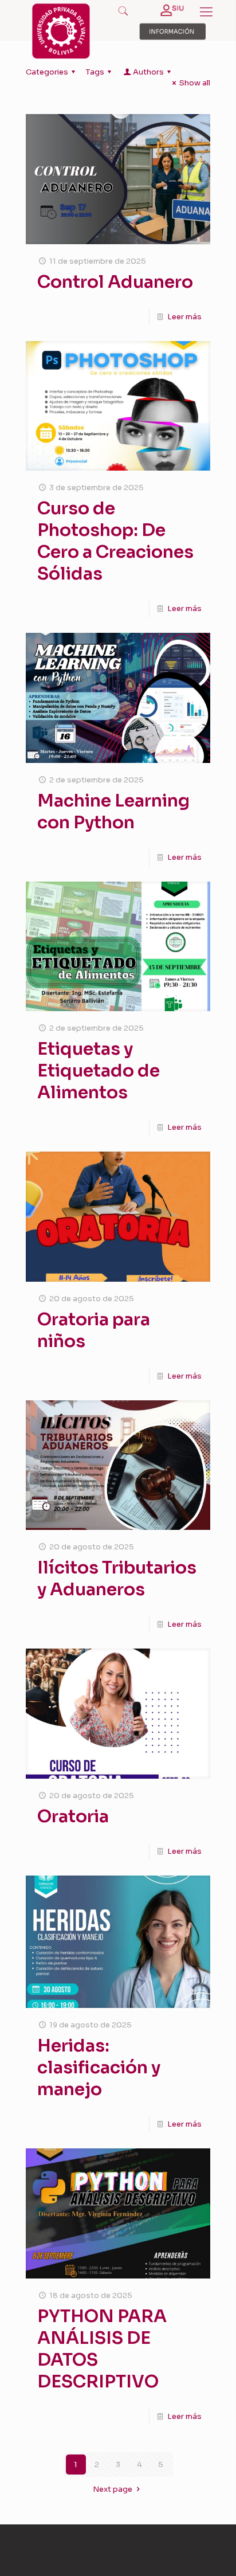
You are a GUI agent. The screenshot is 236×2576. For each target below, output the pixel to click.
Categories (47, 72)
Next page (113, 2489)
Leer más (184, 317)
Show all (195, 83)
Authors (148, 72)
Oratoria (73, 1816)
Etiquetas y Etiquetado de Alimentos (99, 1071)
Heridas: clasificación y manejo (99, 2068)
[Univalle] (61, 56)
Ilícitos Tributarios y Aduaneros (117, 1579)
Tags (95, 72)
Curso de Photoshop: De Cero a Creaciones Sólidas (115, 541)
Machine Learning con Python (113, 812)
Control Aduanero (115, 282)
